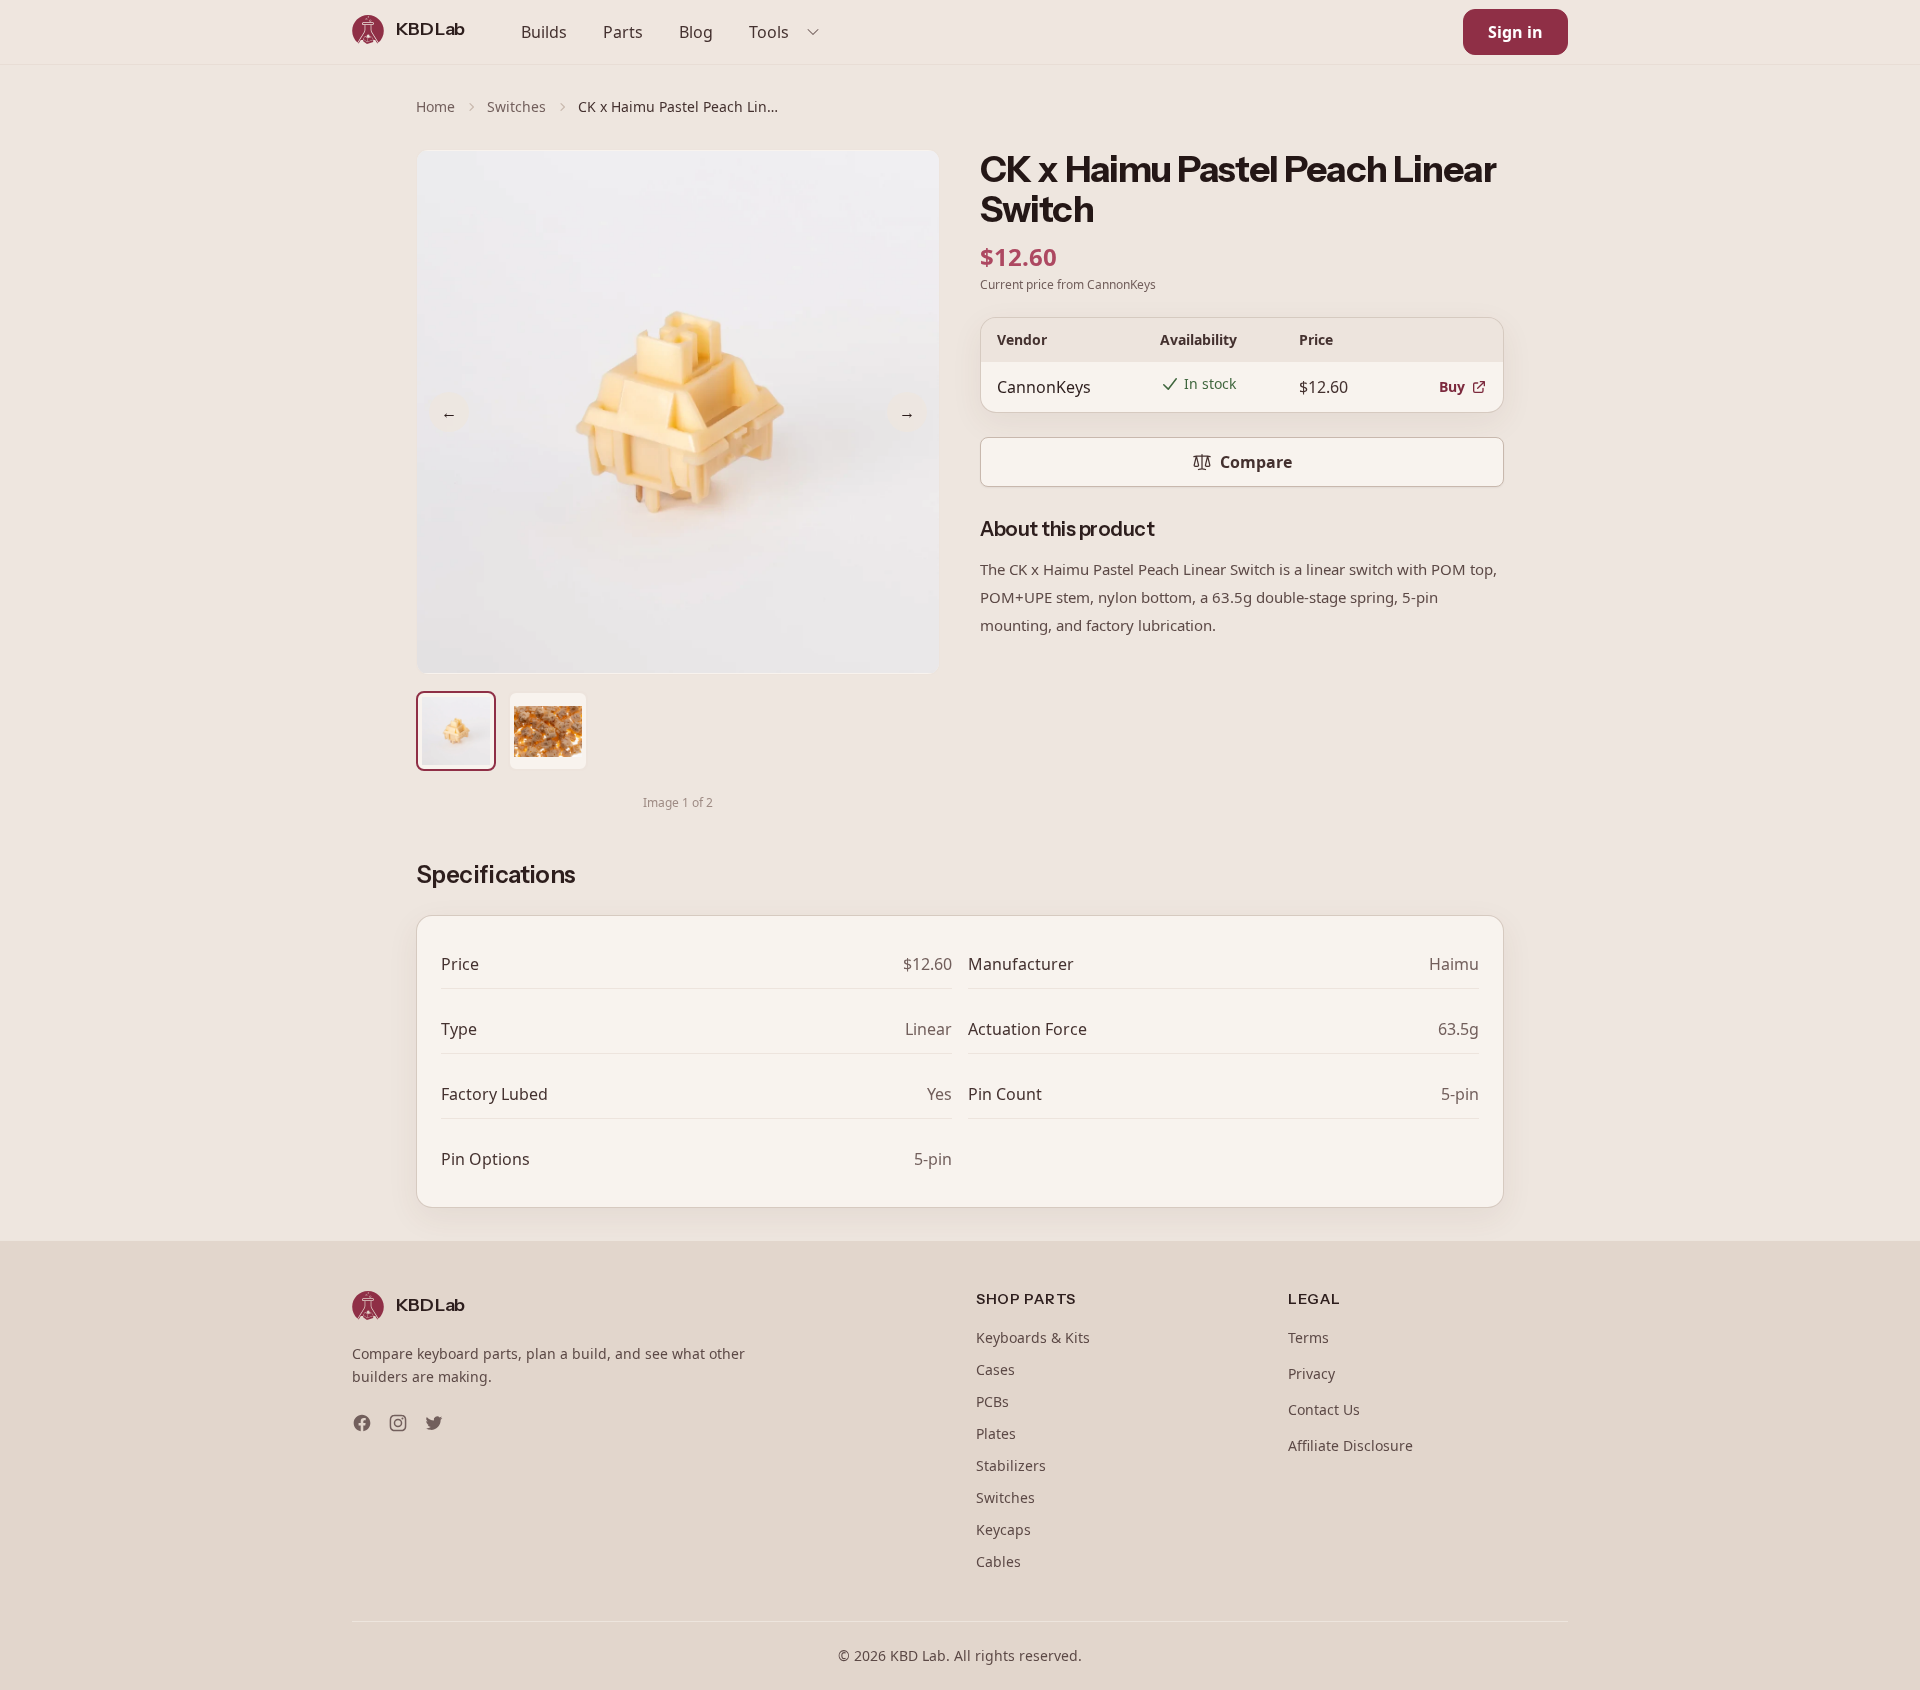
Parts (623, 32)
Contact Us (1324, 1409)
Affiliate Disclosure (1350, 1445)
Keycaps (1003, 1529)
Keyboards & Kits (1033, 1337)
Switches (516, 106)
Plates (996, 1433)
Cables (998, 1561)
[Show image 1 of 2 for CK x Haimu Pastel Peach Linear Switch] (456, 731)
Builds (544, 32)
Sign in (1515, 32)
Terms (1308, 1337)
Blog (696, 32)
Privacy (1311, 1373)
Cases (995, 1369)
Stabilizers (1011, 1465)
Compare (1256, 462)
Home (435, 106)
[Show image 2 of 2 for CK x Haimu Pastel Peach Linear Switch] (548, 731)
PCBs (992, 1401)
